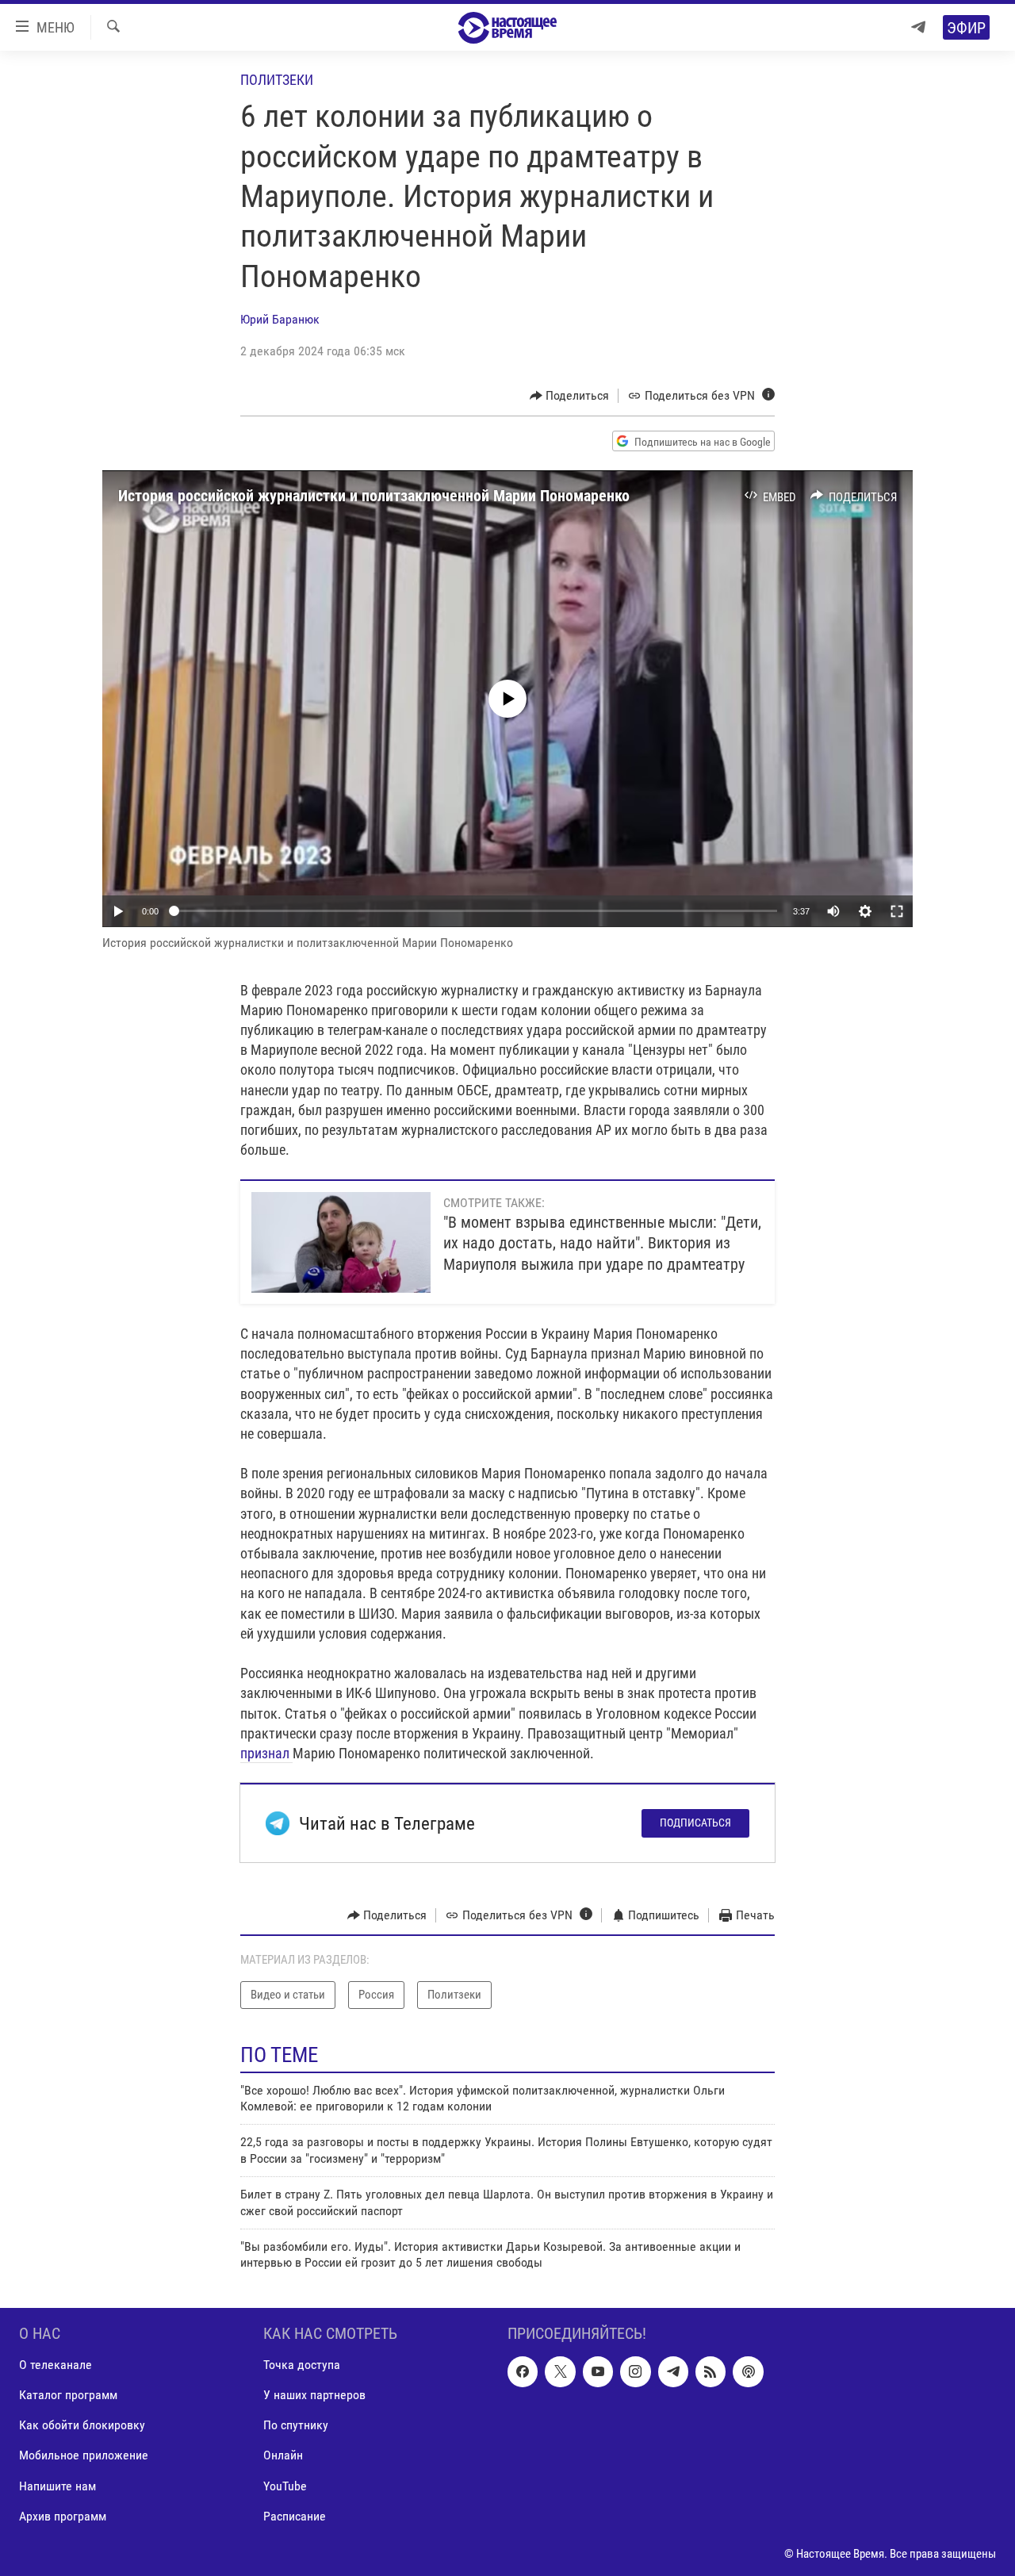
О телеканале (56, 2365)
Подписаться (695, 1823)
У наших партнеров (314, 2395)
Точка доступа (302, 2365)
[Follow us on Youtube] (598, 2371)
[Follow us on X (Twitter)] (560, 2371)
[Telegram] (918, 27)
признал (266, 1753)
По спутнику (296, 2425)
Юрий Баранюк (280, 319)
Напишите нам (57, 2485)
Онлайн (283, 2455)
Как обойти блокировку (82, 2425)
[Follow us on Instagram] (635, 2371)
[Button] (570, 396)
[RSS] (710, 2371)
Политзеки (277, 80)
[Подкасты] (748, 2371)
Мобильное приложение (84, 2455)
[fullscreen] (897, 911)
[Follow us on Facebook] (523, 2371)
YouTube (285, 2485)
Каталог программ (68, 2395)
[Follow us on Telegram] (673, 2371)
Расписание (295, 2515)
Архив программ (63, 2515)
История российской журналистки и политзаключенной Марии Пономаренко (374, 496)
